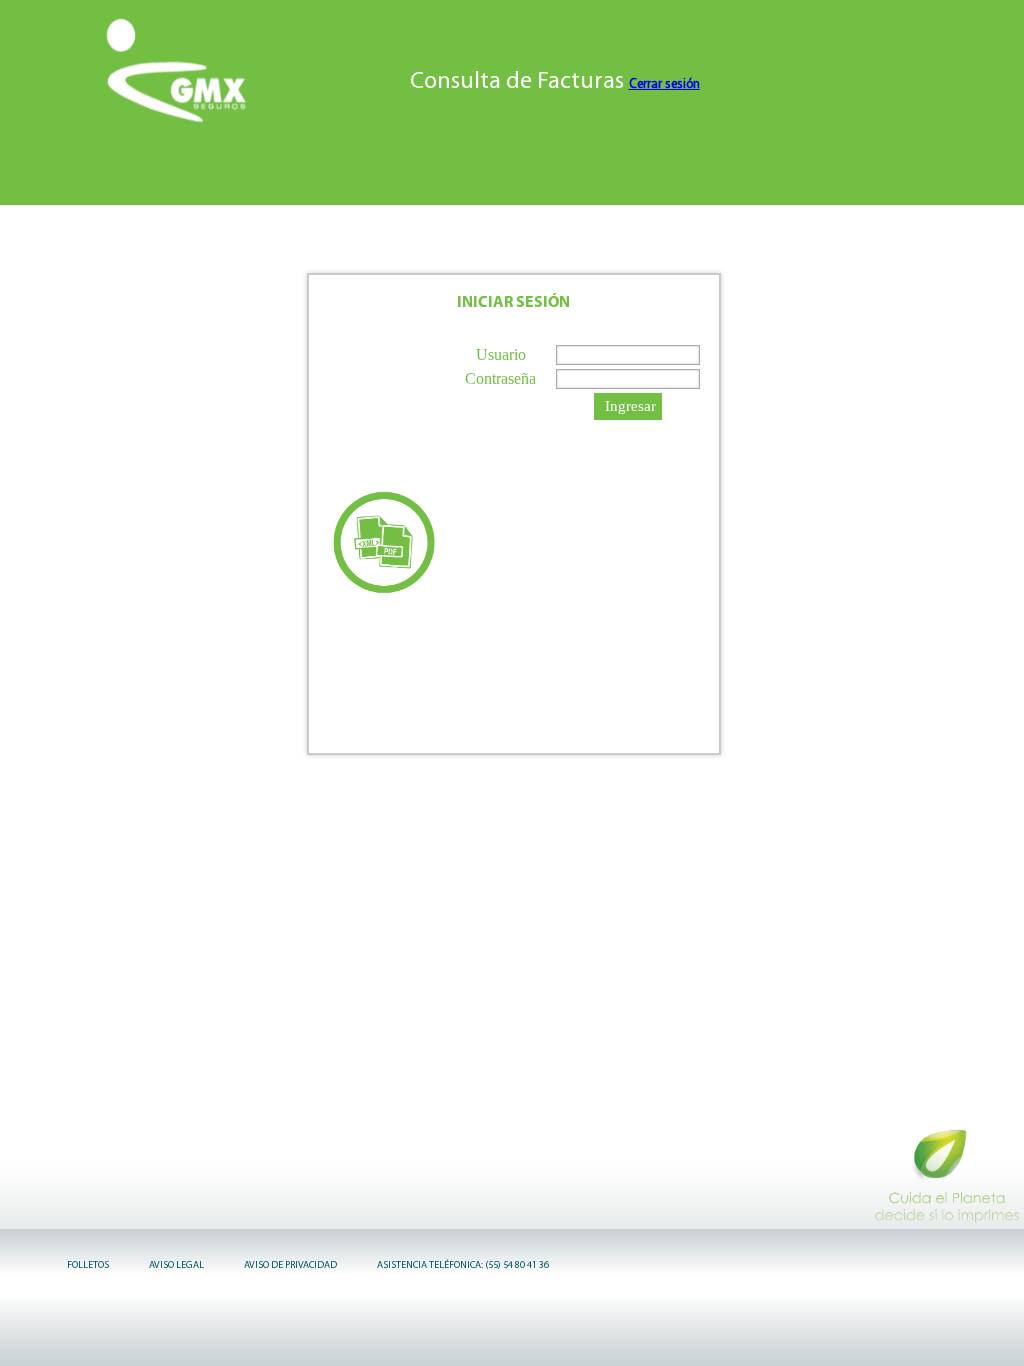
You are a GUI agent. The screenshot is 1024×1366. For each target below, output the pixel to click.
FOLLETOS (88, 1265)
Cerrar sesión (664, 84)
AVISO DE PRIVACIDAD (290, 1265)
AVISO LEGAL (176, 1265)
